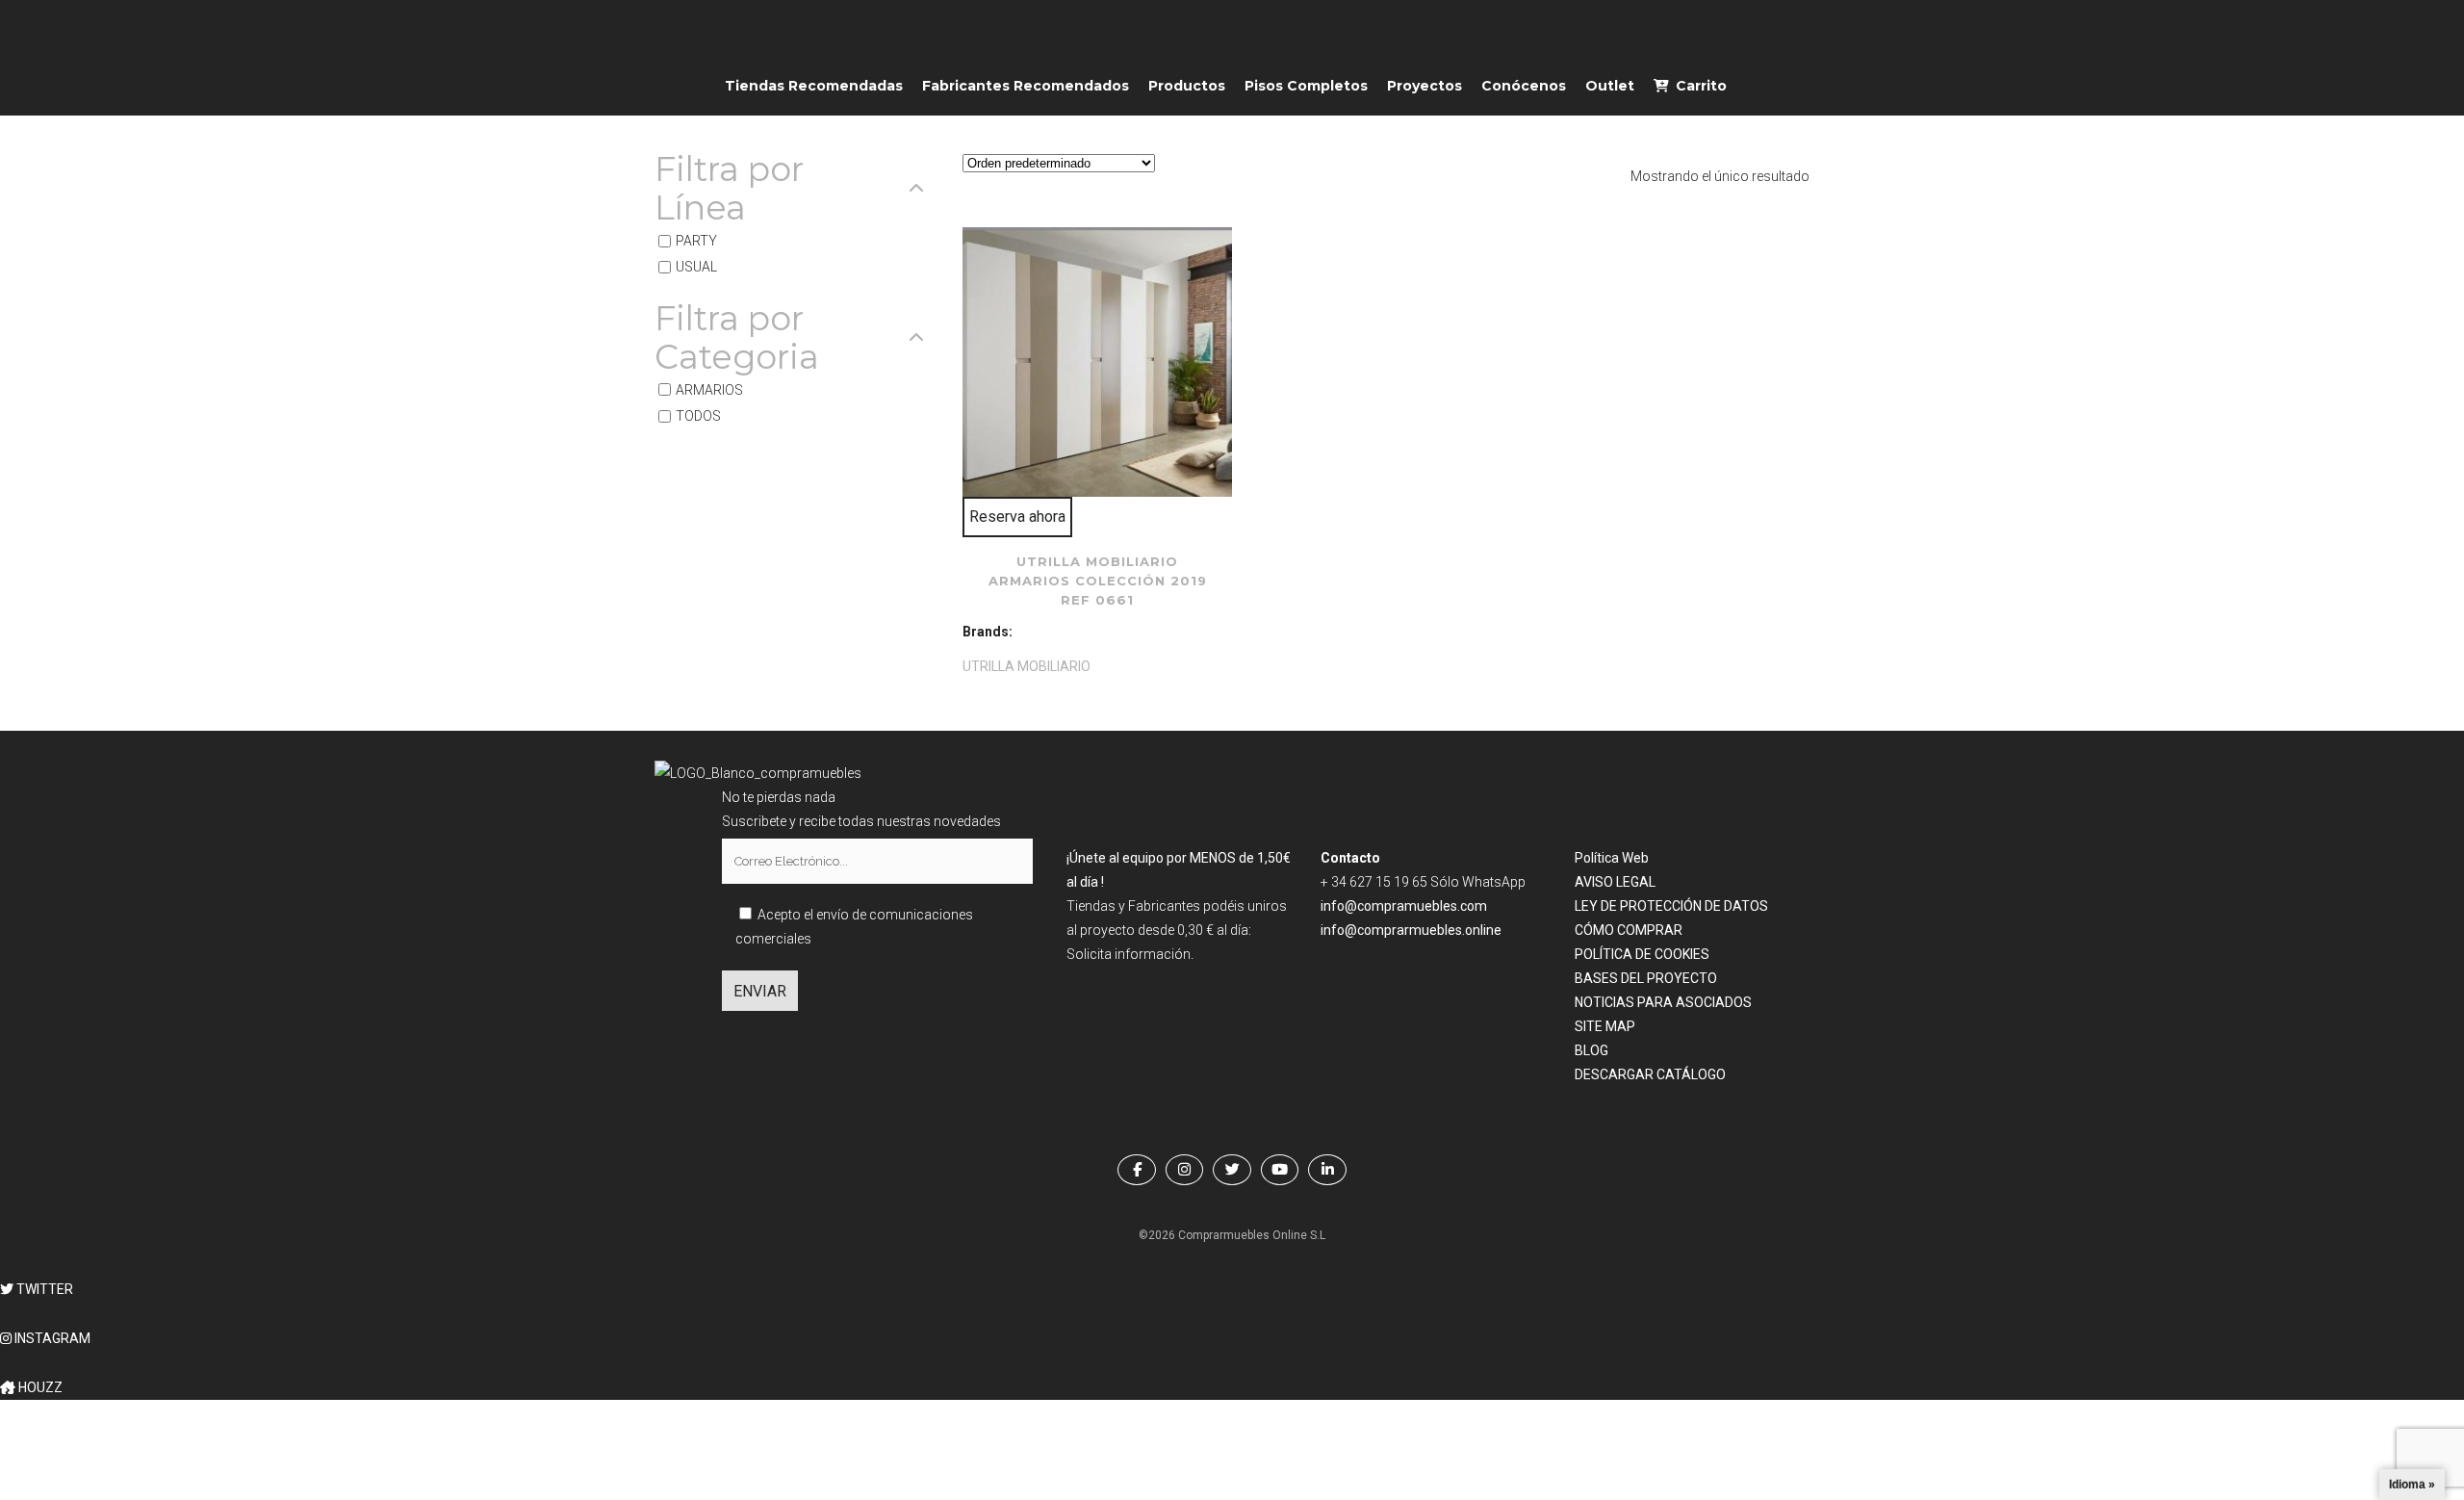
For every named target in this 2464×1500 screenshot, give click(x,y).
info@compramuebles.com (1404, 906)
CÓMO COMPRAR (1629, 930)
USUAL (696, 268)
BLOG (1591, 1050)
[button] (37, 1289)
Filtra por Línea (729, 189)
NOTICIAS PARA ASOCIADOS (1663, 1002)
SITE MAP (1605, 1026)
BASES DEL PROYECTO (1646, 978)
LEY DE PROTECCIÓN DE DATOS (1671, 906)
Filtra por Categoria (737, 338)
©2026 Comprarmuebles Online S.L (1232, 1235)
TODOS (698, 416)
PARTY (696, 241)
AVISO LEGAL (1615, 882)
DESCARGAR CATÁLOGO (1650, 1074)
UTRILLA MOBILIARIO (1027, 666)
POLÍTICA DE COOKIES (1642, 954)
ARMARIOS (709, 390)
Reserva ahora (1017, 517)
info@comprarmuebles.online (1411, 930)
